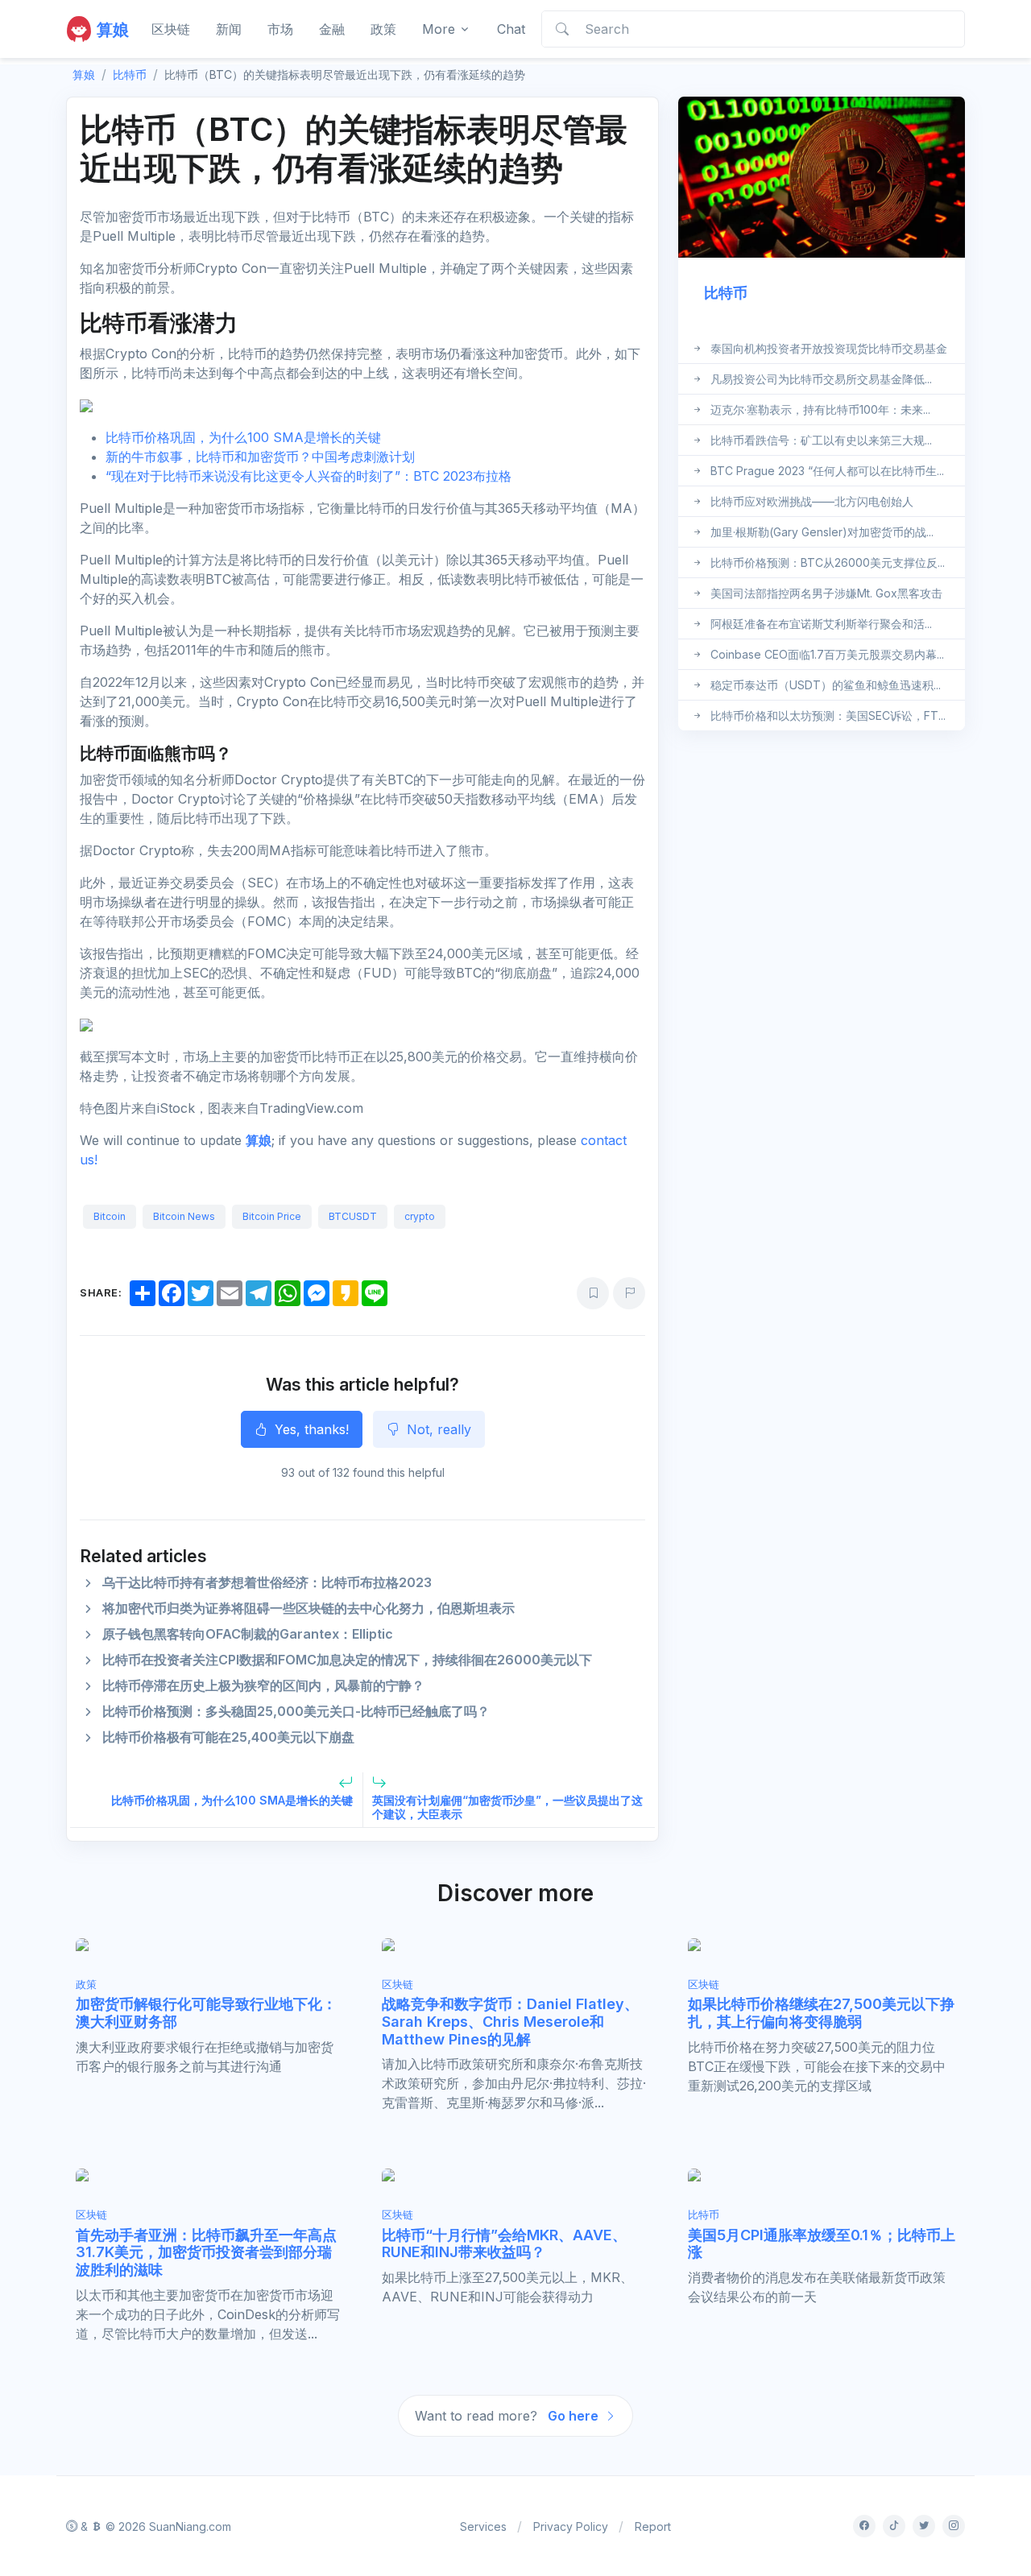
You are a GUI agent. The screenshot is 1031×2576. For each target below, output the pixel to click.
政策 (383, 29)
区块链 (171, 29)
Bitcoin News (184, 1216)
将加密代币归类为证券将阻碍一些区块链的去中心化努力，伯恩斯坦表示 (308, 1608)
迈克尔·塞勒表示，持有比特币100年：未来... (820, 409)
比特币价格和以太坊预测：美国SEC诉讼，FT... (828, 715)
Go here (575, 2416)
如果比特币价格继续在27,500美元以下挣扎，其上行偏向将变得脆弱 (821, 2013)
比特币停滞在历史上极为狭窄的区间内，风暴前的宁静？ (263, 1685)
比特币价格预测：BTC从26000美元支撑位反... (828, 562)
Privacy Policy (571, 2526)
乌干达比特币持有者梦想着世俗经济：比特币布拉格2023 (267, 1582)
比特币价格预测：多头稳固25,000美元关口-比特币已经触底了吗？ (296, 1711)
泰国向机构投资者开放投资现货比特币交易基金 (829, 348)
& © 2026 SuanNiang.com (154, 2526)
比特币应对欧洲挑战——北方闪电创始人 (812, 501)
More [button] (439, 29)
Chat (511, 29)
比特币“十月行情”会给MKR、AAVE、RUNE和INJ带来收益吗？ (504, 2244)
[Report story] (629, 1293)
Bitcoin (110, 1216)
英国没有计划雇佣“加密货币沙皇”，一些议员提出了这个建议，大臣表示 (507, 1807)
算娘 (259, 1140)
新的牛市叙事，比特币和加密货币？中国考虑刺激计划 (260, 457)
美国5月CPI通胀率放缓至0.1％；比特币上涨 (822, 2244)
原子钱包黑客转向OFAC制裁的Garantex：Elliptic (248, 1634)
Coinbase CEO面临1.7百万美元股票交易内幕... (827, 654)
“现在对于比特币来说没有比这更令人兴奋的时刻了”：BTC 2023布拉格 (308, 476)
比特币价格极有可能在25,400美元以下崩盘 (228, 1737)
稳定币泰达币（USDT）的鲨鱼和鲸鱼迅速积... (826, 685)
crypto (420, 1216)
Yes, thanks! (310, 1429)
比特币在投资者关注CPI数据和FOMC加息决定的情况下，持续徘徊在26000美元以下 (347, 1660)
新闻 (229, 29)
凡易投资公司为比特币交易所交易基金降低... (821, 379)
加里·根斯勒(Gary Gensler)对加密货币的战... (822, 532)
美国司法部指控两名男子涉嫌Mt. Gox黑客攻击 (826, 593)
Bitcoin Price (272, 1216)
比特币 (130, 74)
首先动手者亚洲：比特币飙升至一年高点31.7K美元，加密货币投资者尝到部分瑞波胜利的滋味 (206, 2252)
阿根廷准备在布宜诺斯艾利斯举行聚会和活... (821, 624)
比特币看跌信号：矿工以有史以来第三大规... (821, 440)
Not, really (437, 1429)
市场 (280, 29)
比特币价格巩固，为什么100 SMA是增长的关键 (243, 437)
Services (483, 2526)
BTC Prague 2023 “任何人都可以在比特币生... (827, 471)
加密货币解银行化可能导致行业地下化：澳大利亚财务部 (206, 2013)
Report (653, 2526)
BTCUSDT (353, 1216)
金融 (332, 29)
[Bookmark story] (593, 1293)
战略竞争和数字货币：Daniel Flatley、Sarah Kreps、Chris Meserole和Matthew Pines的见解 (510, 2021)
